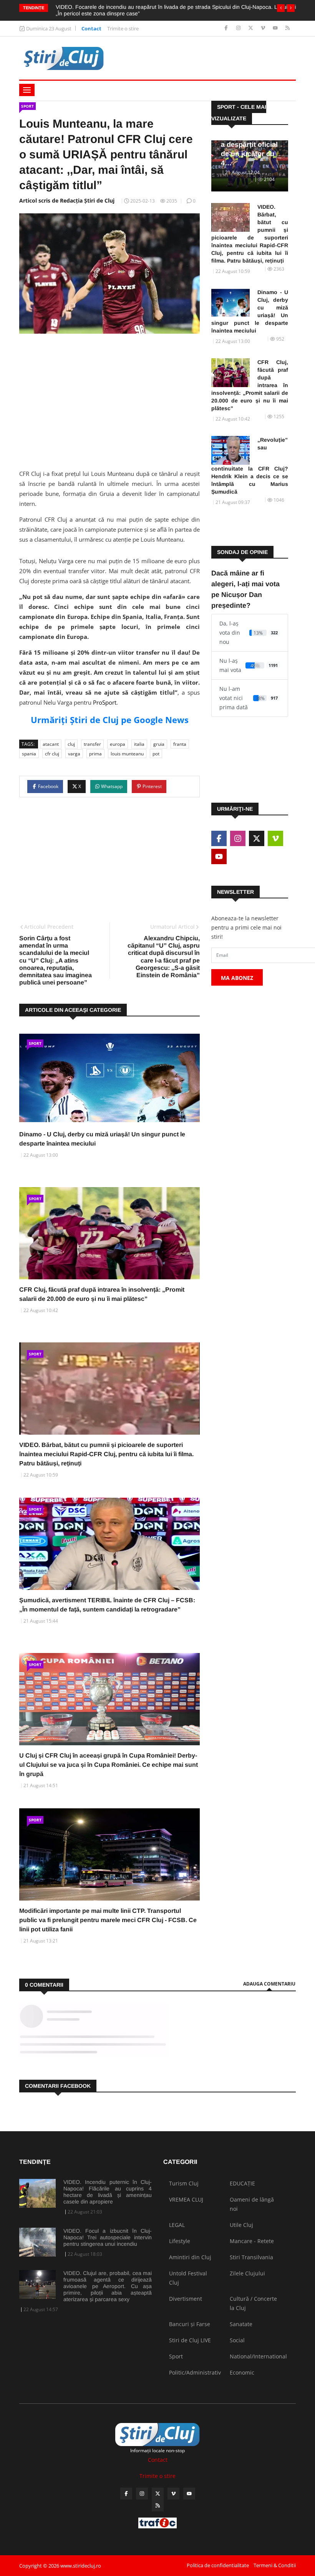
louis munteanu (127, 754)
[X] (251, 28)
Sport (27, 106)
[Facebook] (227, 28)
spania (29, 754)
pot (156, 754)
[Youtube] (276, 28)
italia (139, 744)
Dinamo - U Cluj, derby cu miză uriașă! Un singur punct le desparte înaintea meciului (250, 311)
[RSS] (288, 28)
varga (74, 754)
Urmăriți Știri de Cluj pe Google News (110, 720)
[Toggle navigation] (27, 90)
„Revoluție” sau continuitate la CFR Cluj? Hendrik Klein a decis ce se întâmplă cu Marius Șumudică (250, 466)
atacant (51, 744)
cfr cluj (52, 754)
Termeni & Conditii (275, 2565)
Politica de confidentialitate (218, 2565)
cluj (71, 744)
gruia (159, 744)
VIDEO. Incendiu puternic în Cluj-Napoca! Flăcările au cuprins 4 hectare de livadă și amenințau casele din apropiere (108, 2192)
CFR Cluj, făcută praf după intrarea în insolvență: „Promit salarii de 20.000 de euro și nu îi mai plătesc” (250, 385)
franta (180, 744)
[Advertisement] (109, 399)
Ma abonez (237, 978)
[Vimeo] (264, 28)
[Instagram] (239, 28)
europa (118, 744)
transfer (92, 744)
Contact (91, 28)
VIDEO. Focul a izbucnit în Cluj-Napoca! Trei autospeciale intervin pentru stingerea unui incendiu (108, 2237)
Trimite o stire (123, 28)
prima (95, 754)
